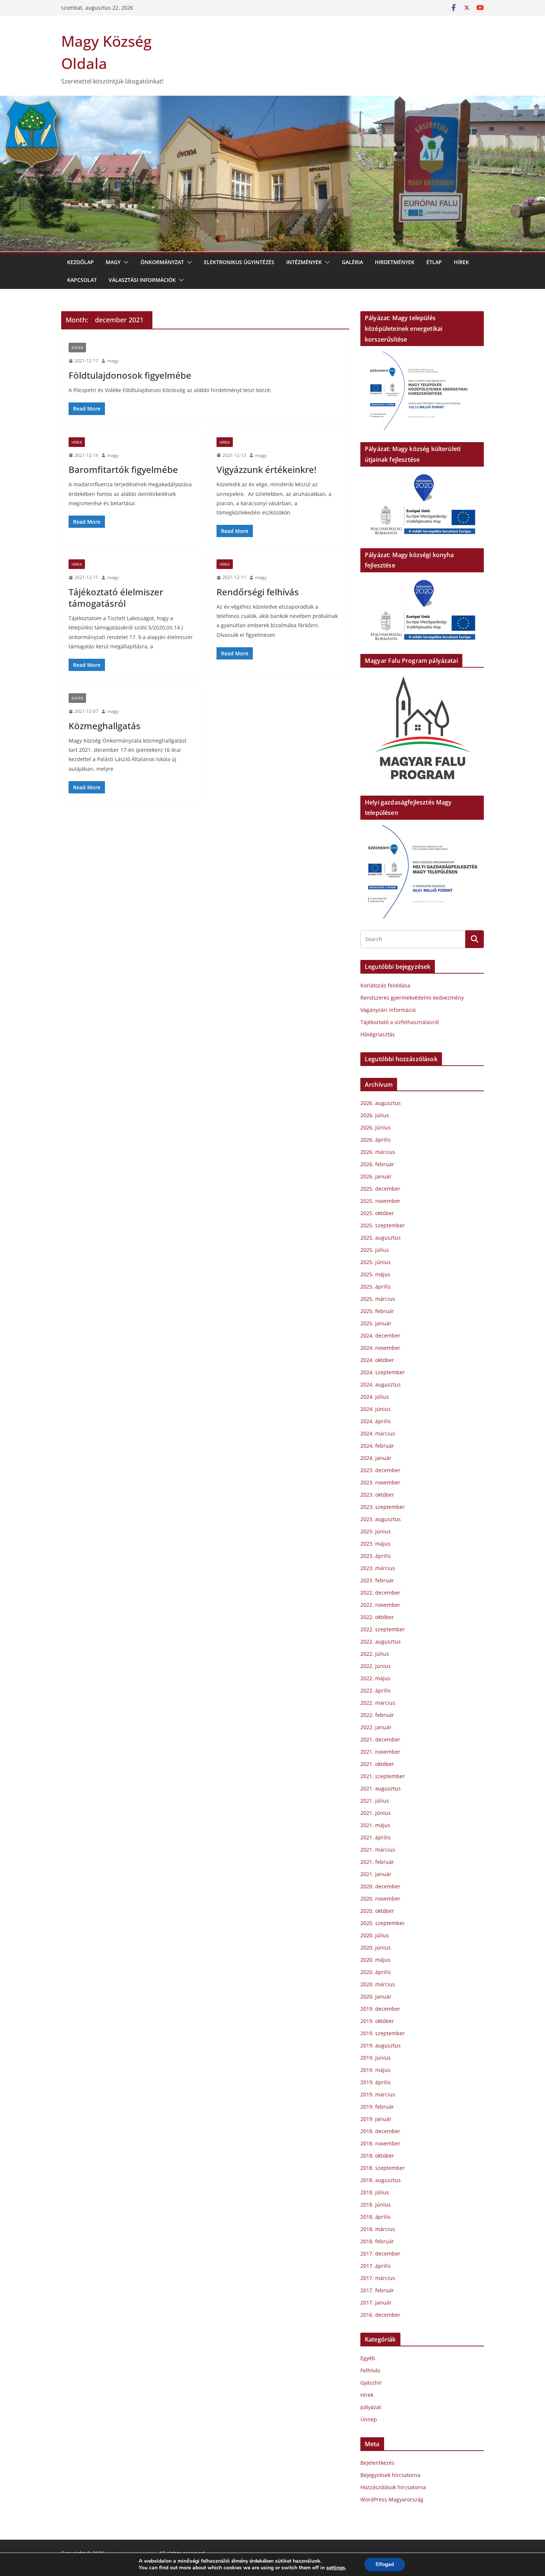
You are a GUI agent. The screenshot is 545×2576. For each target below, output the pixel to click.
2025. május (375, 1274)
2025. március (378, 1299)
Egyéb (77, 348)
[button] (125, 262)
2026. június (376, 1127)
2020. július (375, 1935)
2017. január (376, 2302)
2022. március (378, 1703)
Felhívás (370, 2370)
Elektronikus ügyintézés (239, 262)
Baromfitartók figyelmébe (123, 469)
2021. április (376, 1837)
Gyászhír (371, 2383)
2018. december (380, 2131)
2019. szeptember (383, 2033)
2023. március (378, 1568)
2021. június (376, 1813)
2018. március (378, 2229)
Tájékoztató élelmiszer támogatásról (116, 598)
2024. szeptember (383, 1372)
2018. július (375, 2192)
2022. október (377, 1617)
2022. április (376, 1690)
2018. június (376, 2205)
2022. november (380, 1605)
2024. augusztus (381, 1384)
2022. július (375, 1654)
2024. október (377, 1360)
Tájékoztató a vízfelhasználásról (400, 1022)
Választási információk (142, 280)
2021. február (377, 1862)
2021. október (377, 1764)
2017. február (377, 2290)
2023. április (376, 1556)
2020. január (376, 1996)
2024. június (376, 1409)
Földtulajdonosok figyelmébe (130, 375)
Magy (113, 262)
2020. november (380, 1899)
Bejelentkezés (377, 2463)
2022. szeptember (383, 1629)
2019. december (380, 2009)
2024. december (380, 1335)
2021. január (376, 1874)
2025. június (376, 1262)
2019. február (377, 2107)
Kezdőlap (80, 262)
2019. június (376, 2058)
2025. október (377, 1213)
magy (113, 361)
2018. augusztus (381, 2180)
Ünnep (369, 2419)
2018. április (376, 2217)
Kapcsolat (82, 280)
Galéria (352, 262)
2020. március (378, 1984)
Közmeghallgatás (105, 726)
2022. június (376, 1666)
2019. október (377, 2021)
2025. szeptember (383, 1225)
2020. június (376, 1947)
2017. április (376, 2266)
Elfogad (385, 2564)
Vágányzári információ (388, 1010)
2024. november (380, 1348)
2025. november (380, 1201)
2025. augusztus (381, 1238)
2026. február (377, 1164)
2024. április (376, 1421)
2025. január (376, 1323)
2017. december (380, 2253)
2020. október (377, 1911)
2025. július (375, 1250)
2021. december (380, 1739)
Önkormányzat (162, 262)
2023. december (380, 1470)
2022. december (380, 1593)
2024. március (378, 1433)
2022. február (377, 1715)
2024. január (376, 1458)
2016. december (380, 2315)
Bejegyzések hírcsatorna (390, 2475)
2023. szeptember (383, 1507)
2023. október (377, 1495)
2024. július (375, 1397)
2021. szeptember (383, 1776)
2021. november (380, 1752)
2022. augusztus (381, 1641)
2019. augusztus (381, 2045)
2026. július (375, 1115)
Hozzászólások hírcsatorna (393, 2487)
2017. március (378, 2278)
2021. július (375, 1801)
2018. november (380, 2143)
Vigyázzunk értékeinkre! (266, 469)
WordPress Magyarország (392, 2499)
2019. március (378, 2094)
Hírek (461, 262)
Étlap (434, 262)
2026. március (378, 1152)
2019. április (376, 2082)
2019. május (375, 2070)
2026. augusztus (381, 1103)
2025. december (380, 1189)
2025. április (376, 1287)
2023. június (376, 1531)
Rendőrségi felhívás (258, 592)
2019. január (376, 2119)
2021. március (378, 1850)
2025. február (377, 1311)
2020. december (380, 1886)
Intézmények (304, 262)
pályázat (371, 2407)
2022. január (376, 1727)
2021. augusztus (381, 1788)
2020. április (376, 1972)
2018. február (377, 2241)
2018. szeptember (383, 2168)
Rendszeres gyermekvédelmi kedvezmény (412, 998)
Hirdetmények (395, 262)
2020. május (375, 1960)
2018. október (377, 2156)
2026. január (376, 1176)
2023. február (377, 1580)
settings (336, 2568)
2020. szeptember (383, 1923)
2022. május (375, 1678)
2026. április (376, 1140)
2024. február (377, 1446)
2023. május (375, 1544)
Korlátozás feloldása (385, 985)
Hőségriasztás (378, 1034)
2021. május (375, 1825)
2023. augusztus (381, 1519)
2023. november (380, 1482)
